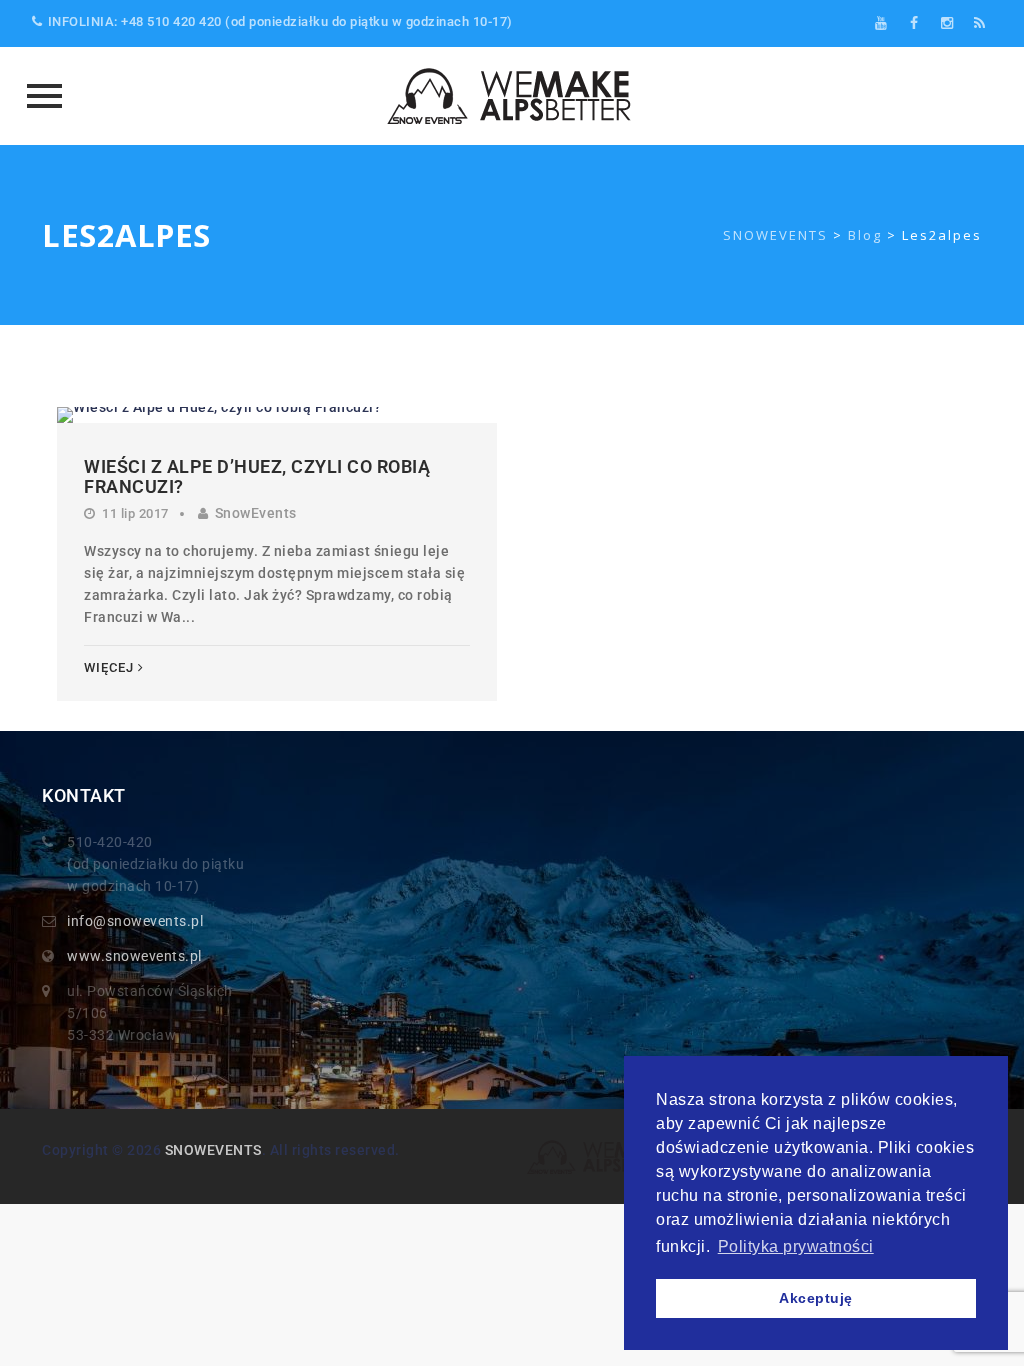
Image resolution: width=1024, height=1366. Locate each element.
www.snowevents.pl (134, 956)
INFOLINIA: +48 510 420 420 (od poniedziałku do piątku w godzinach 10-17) (280, 21)
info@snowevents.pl (135, 921)
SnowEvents (256, 513)
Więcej (109, 667)
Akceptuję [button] (816, 1298)
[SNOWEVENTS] (512, 96)
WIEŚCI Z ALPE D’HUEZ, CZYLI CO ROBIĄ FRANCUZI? (257, 476)
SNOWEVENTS (213, 1150)
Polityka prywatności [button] (796, 1246)
